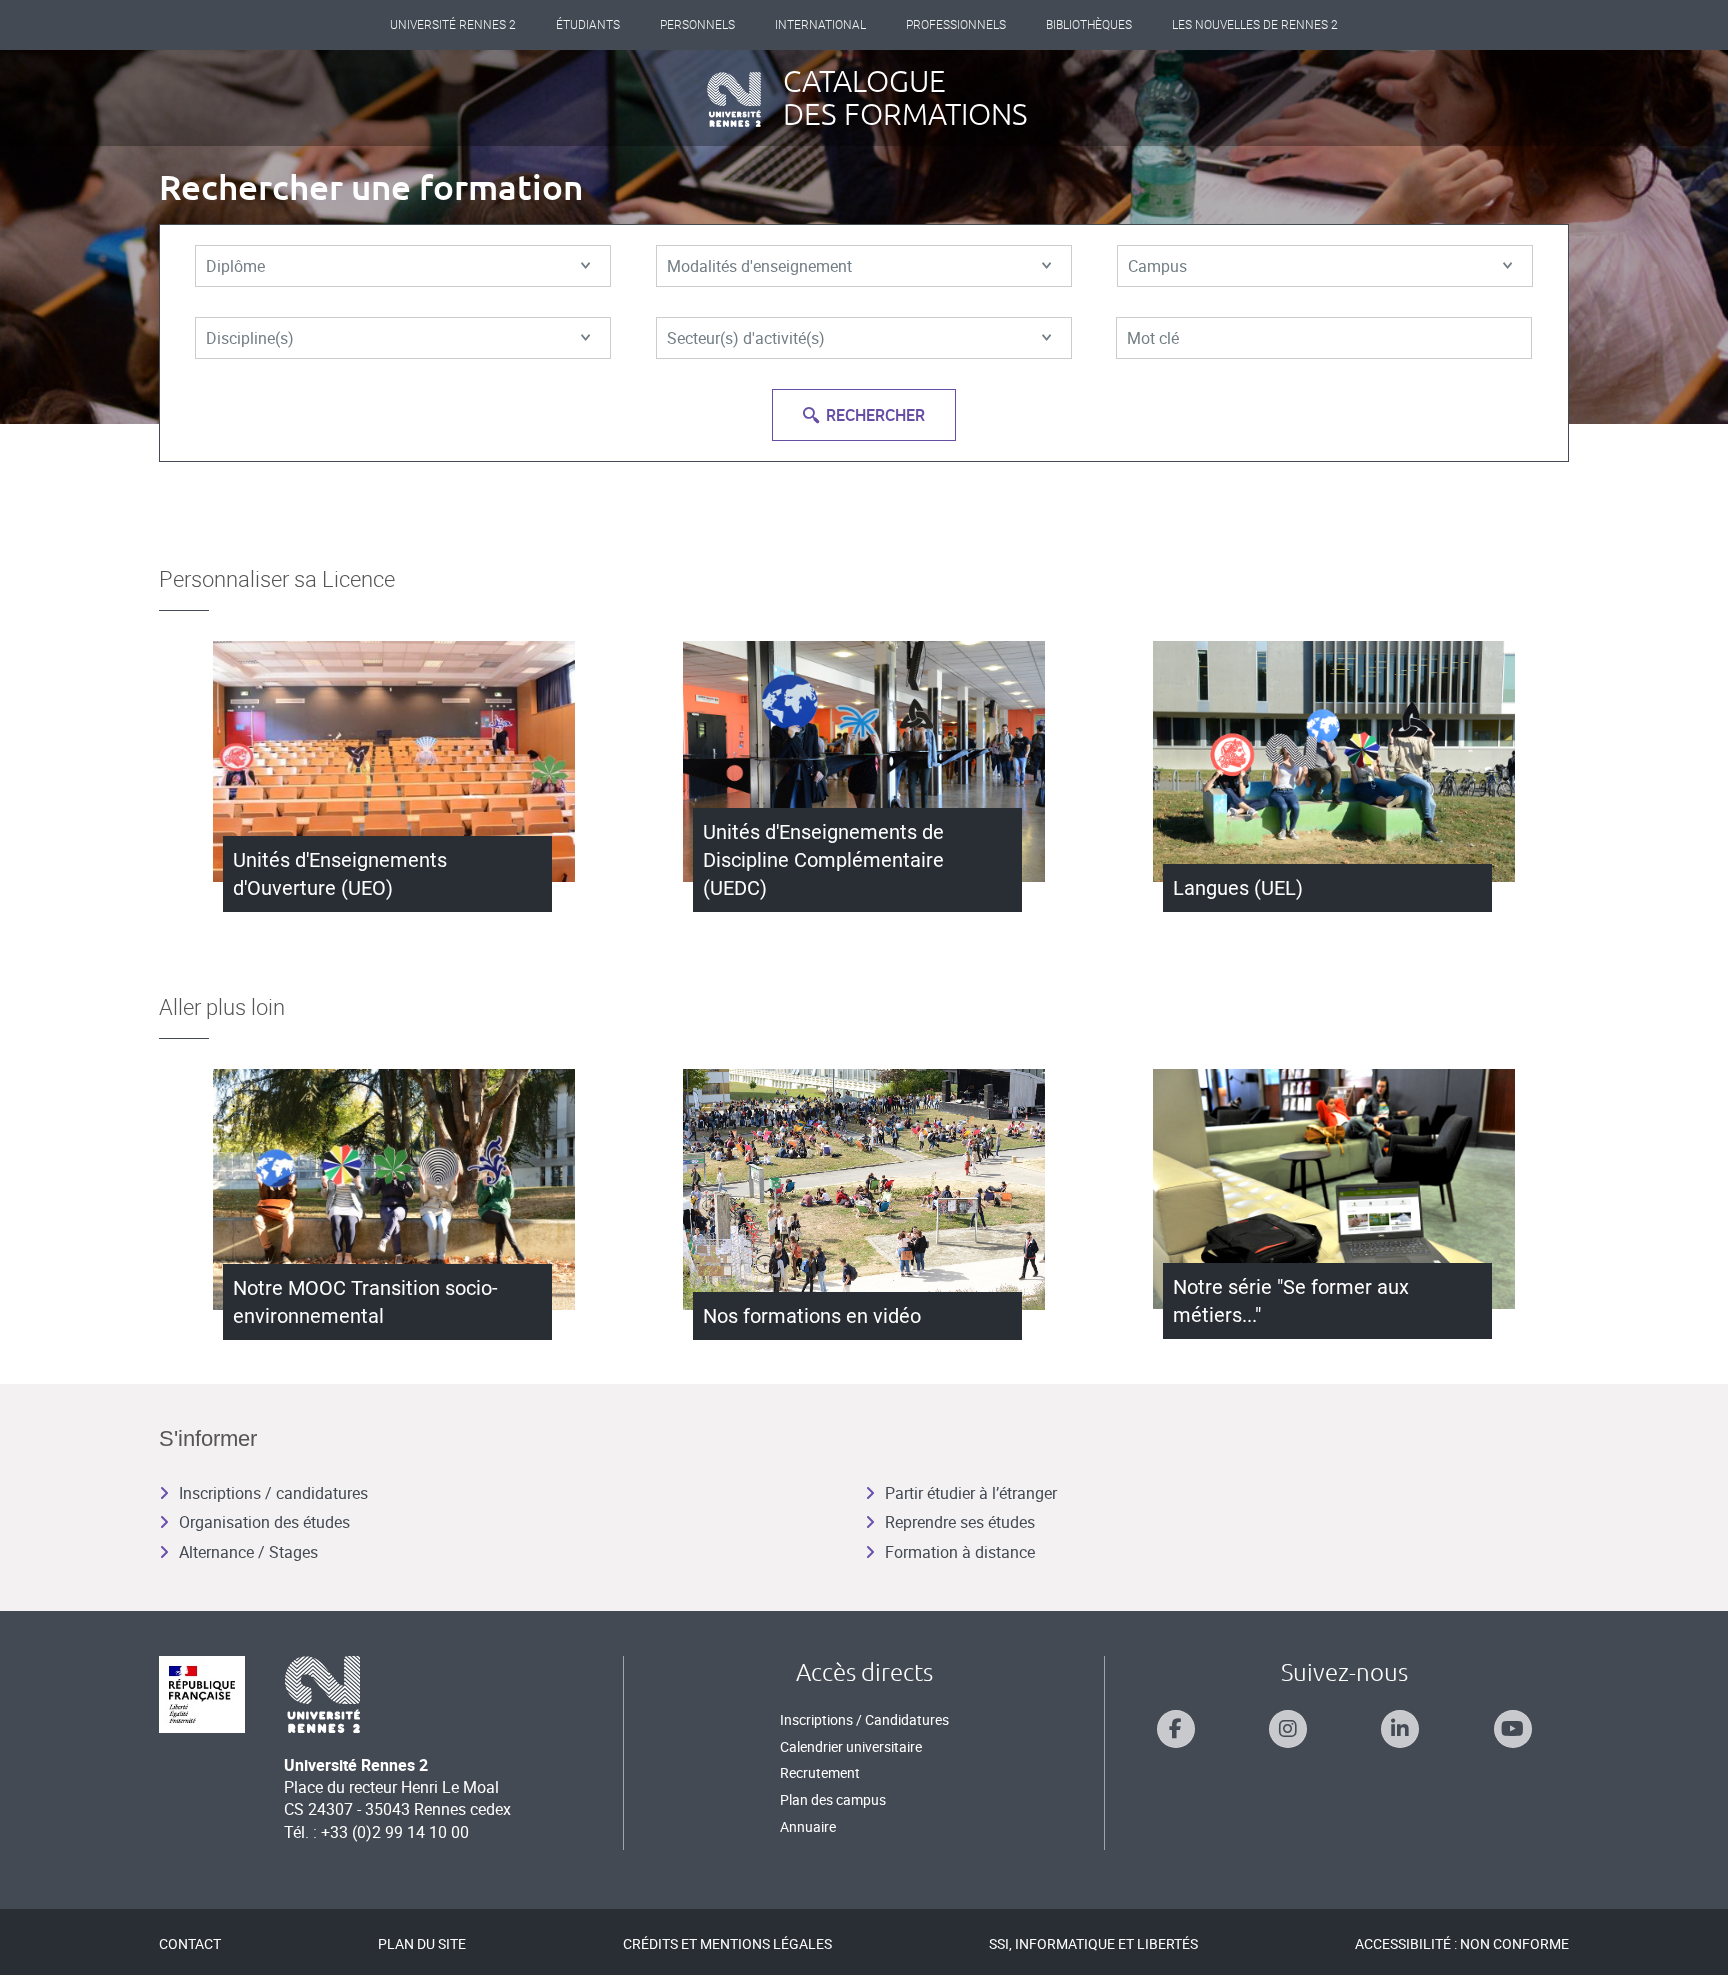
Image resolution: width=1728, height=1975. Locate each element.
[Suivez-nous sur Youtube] (1513, 1729)
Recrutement (820, 1772)
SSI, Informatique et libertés (1093, 1943)
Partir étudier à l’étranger (971, 1493)
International (820, 25)
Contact (190, 1943)
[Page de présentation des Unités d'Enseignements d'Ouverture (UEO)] (394, 761)
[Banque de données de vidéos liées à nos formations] (864, 1189)
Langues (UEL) (1238, 888)
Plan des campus (833, 1799)
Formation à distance (960, 1552)
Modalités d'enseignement (759, 266)
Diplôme (235, 266)
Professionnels (956, 25)
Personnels (697, 25)
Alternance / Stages (248, 1552)
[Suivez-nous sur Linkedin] (1400, 1729)
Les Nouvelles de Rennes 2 (1255, 25)
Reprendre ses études (960, 1522)
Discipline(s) (250, 338)
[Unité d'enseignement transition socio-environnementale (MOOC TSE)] (394, 1189)
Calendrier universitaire (851, 1746)
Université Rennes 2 (453, 25)
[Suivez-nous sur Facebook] (1176, 1729)
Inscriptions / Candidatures (864, 1719)
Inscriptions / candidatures (273, 1493)
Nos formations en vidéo (812, 1316)
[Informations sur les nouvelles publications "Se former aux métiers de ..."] (1334, 1189)
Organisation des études (264, 1522)
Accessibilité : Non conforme (1462, 1943)
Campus (1157, 266)
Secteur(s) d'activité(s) (746, 338)
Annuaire (808, 1826)
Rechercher (875, 415)
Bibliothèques (1089, 25)
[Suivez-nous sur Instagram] (1288, 1729)
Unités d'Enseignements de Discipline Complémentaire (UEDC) (823, 860)
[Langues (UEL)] (1334, 761)
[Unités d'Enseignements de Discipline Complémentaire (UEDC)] (864, 761)
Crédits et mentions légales (727, 1943)
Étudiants (588, 25)
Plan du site (422, 1943)
